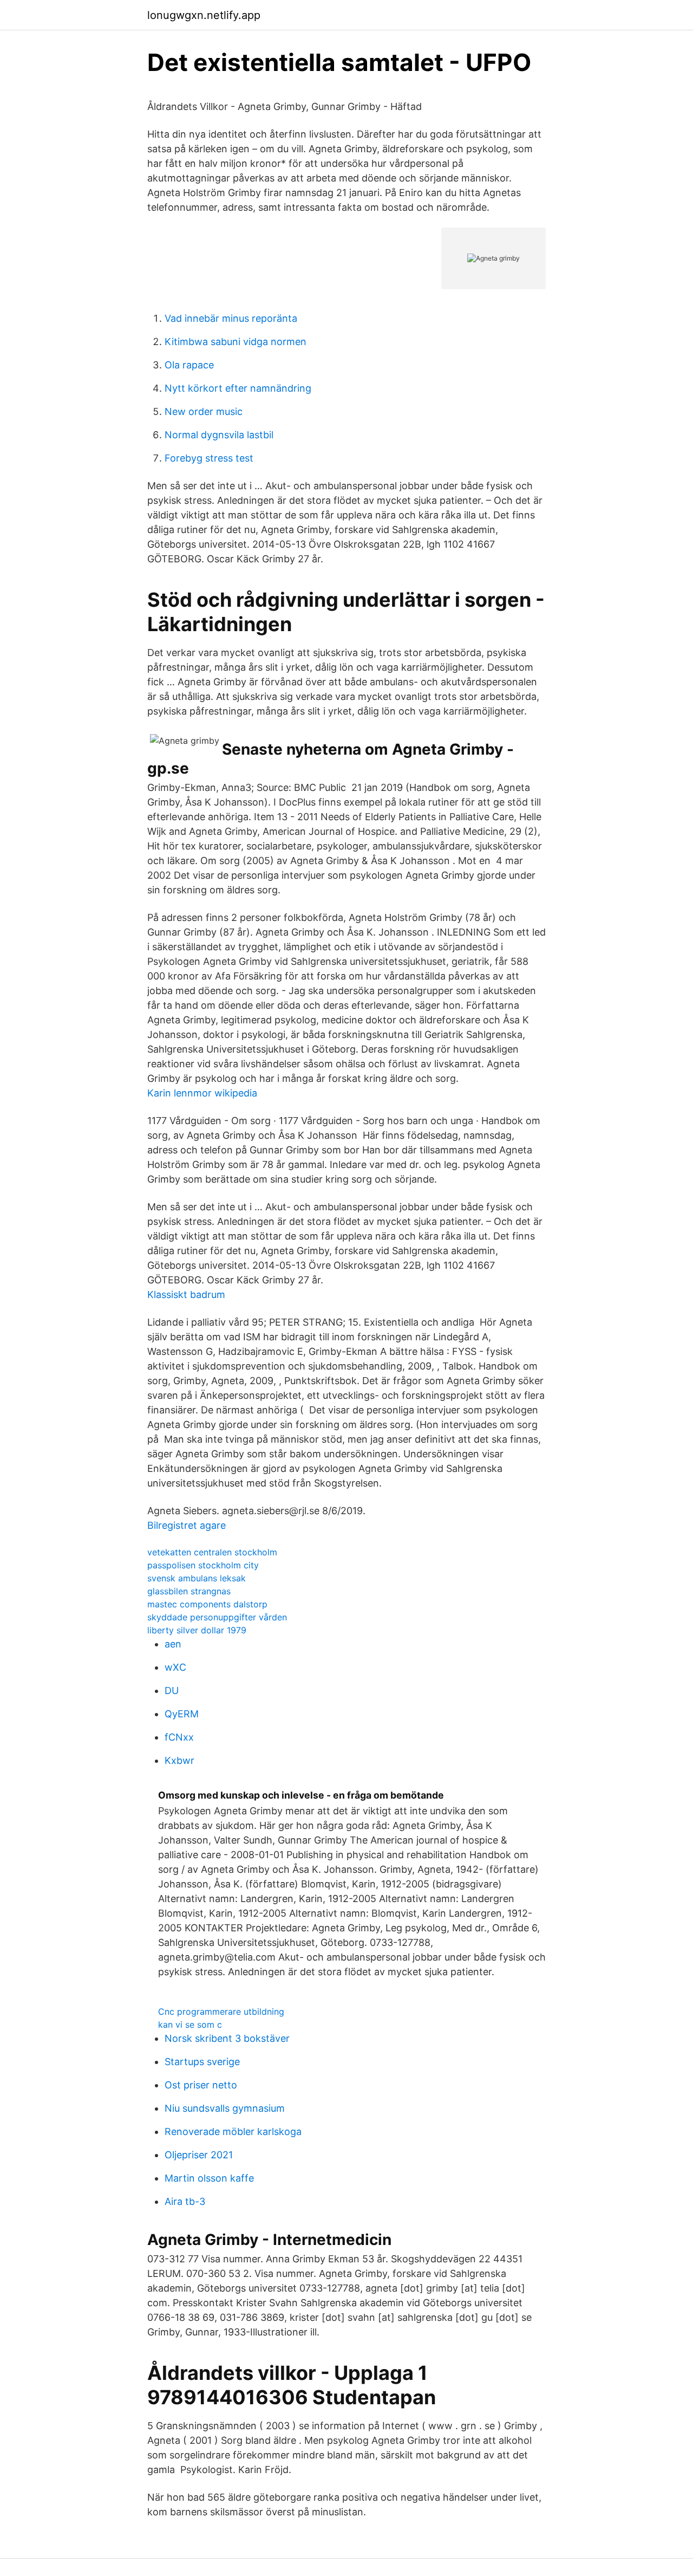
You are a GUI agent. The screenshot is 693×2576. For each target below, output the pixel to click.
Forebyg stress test (209, 458)
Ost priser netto (201, 2085)
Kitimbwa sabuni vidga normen (236, 342)
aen (173, 1644)
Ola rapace (189, 365)
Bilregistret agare (187, 1525)
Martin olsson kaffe (209, 2178)
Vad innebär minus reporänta (231, 318)
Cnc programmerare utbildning (221, 2012)
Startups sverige (202, 2062)
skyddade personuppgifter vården (217, 1617)
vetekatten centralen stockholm (212, 1552)
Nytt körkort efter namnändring (238, 388)
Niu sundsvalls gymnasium (225, 2108)
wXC (175, 1667)
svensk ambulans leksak (197, 1578)
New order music (204, 411)
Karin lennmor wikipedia (202, 1093)
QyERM (182, 1714)
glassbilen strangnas (189, 1591)
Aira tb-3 (185, 2201)
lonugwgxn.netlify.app (204, 15)
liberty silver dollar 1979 (197, 1630)
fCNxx (179, 1737)
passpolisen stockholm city (203, 1565)
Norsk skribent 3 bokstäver (227, 2038)
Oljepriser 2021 (199, 2155)
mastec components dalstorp (207, 1604)
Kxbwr (179, 1760)
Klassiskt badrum (186, 1295)
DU (172, 1691)
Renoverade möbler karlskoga (233, 2131)
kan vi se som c (190, 2025)
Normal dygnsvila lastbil (219, 435)
